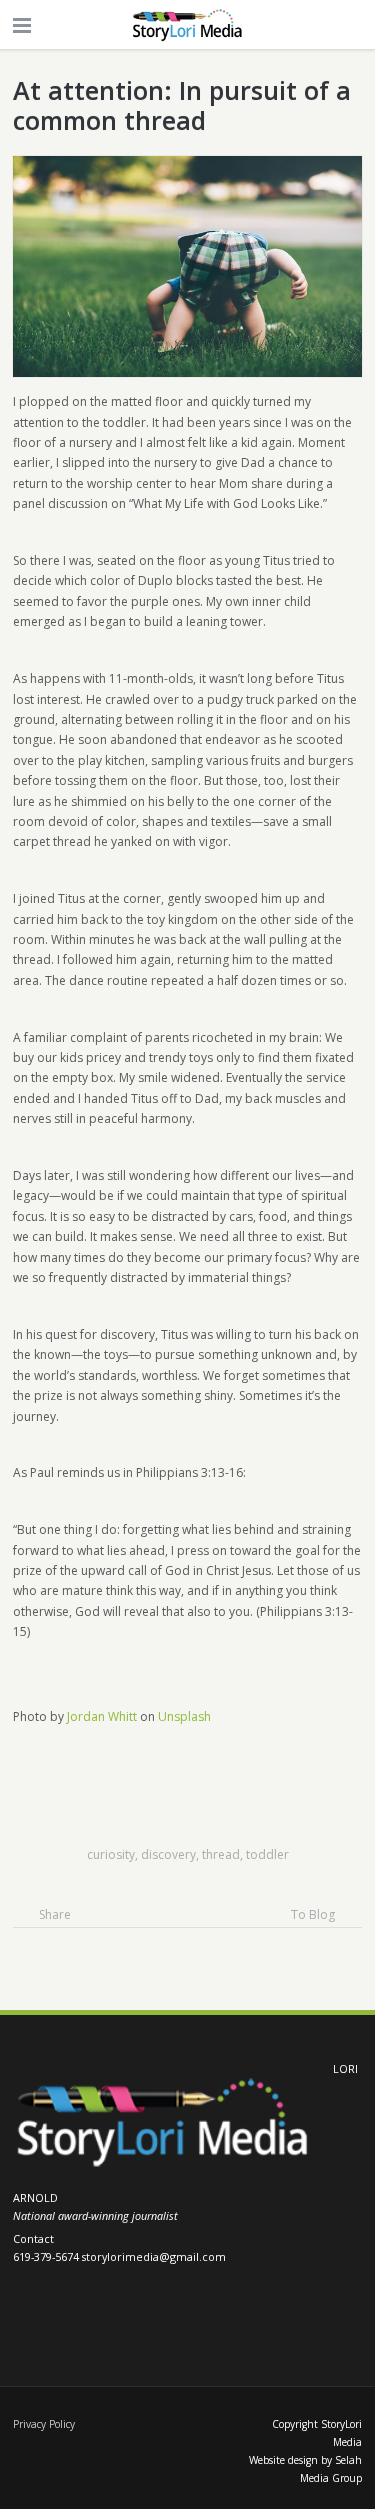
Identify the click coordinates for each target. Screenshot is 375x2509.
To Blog (313, 1914)
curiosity (111, 1854)
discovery (168, 1854)
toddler (267, 1854)
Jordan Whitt (102, 1716)
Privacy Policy (44, 2424)
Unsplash (184, 1716)
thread (221, 1854)
